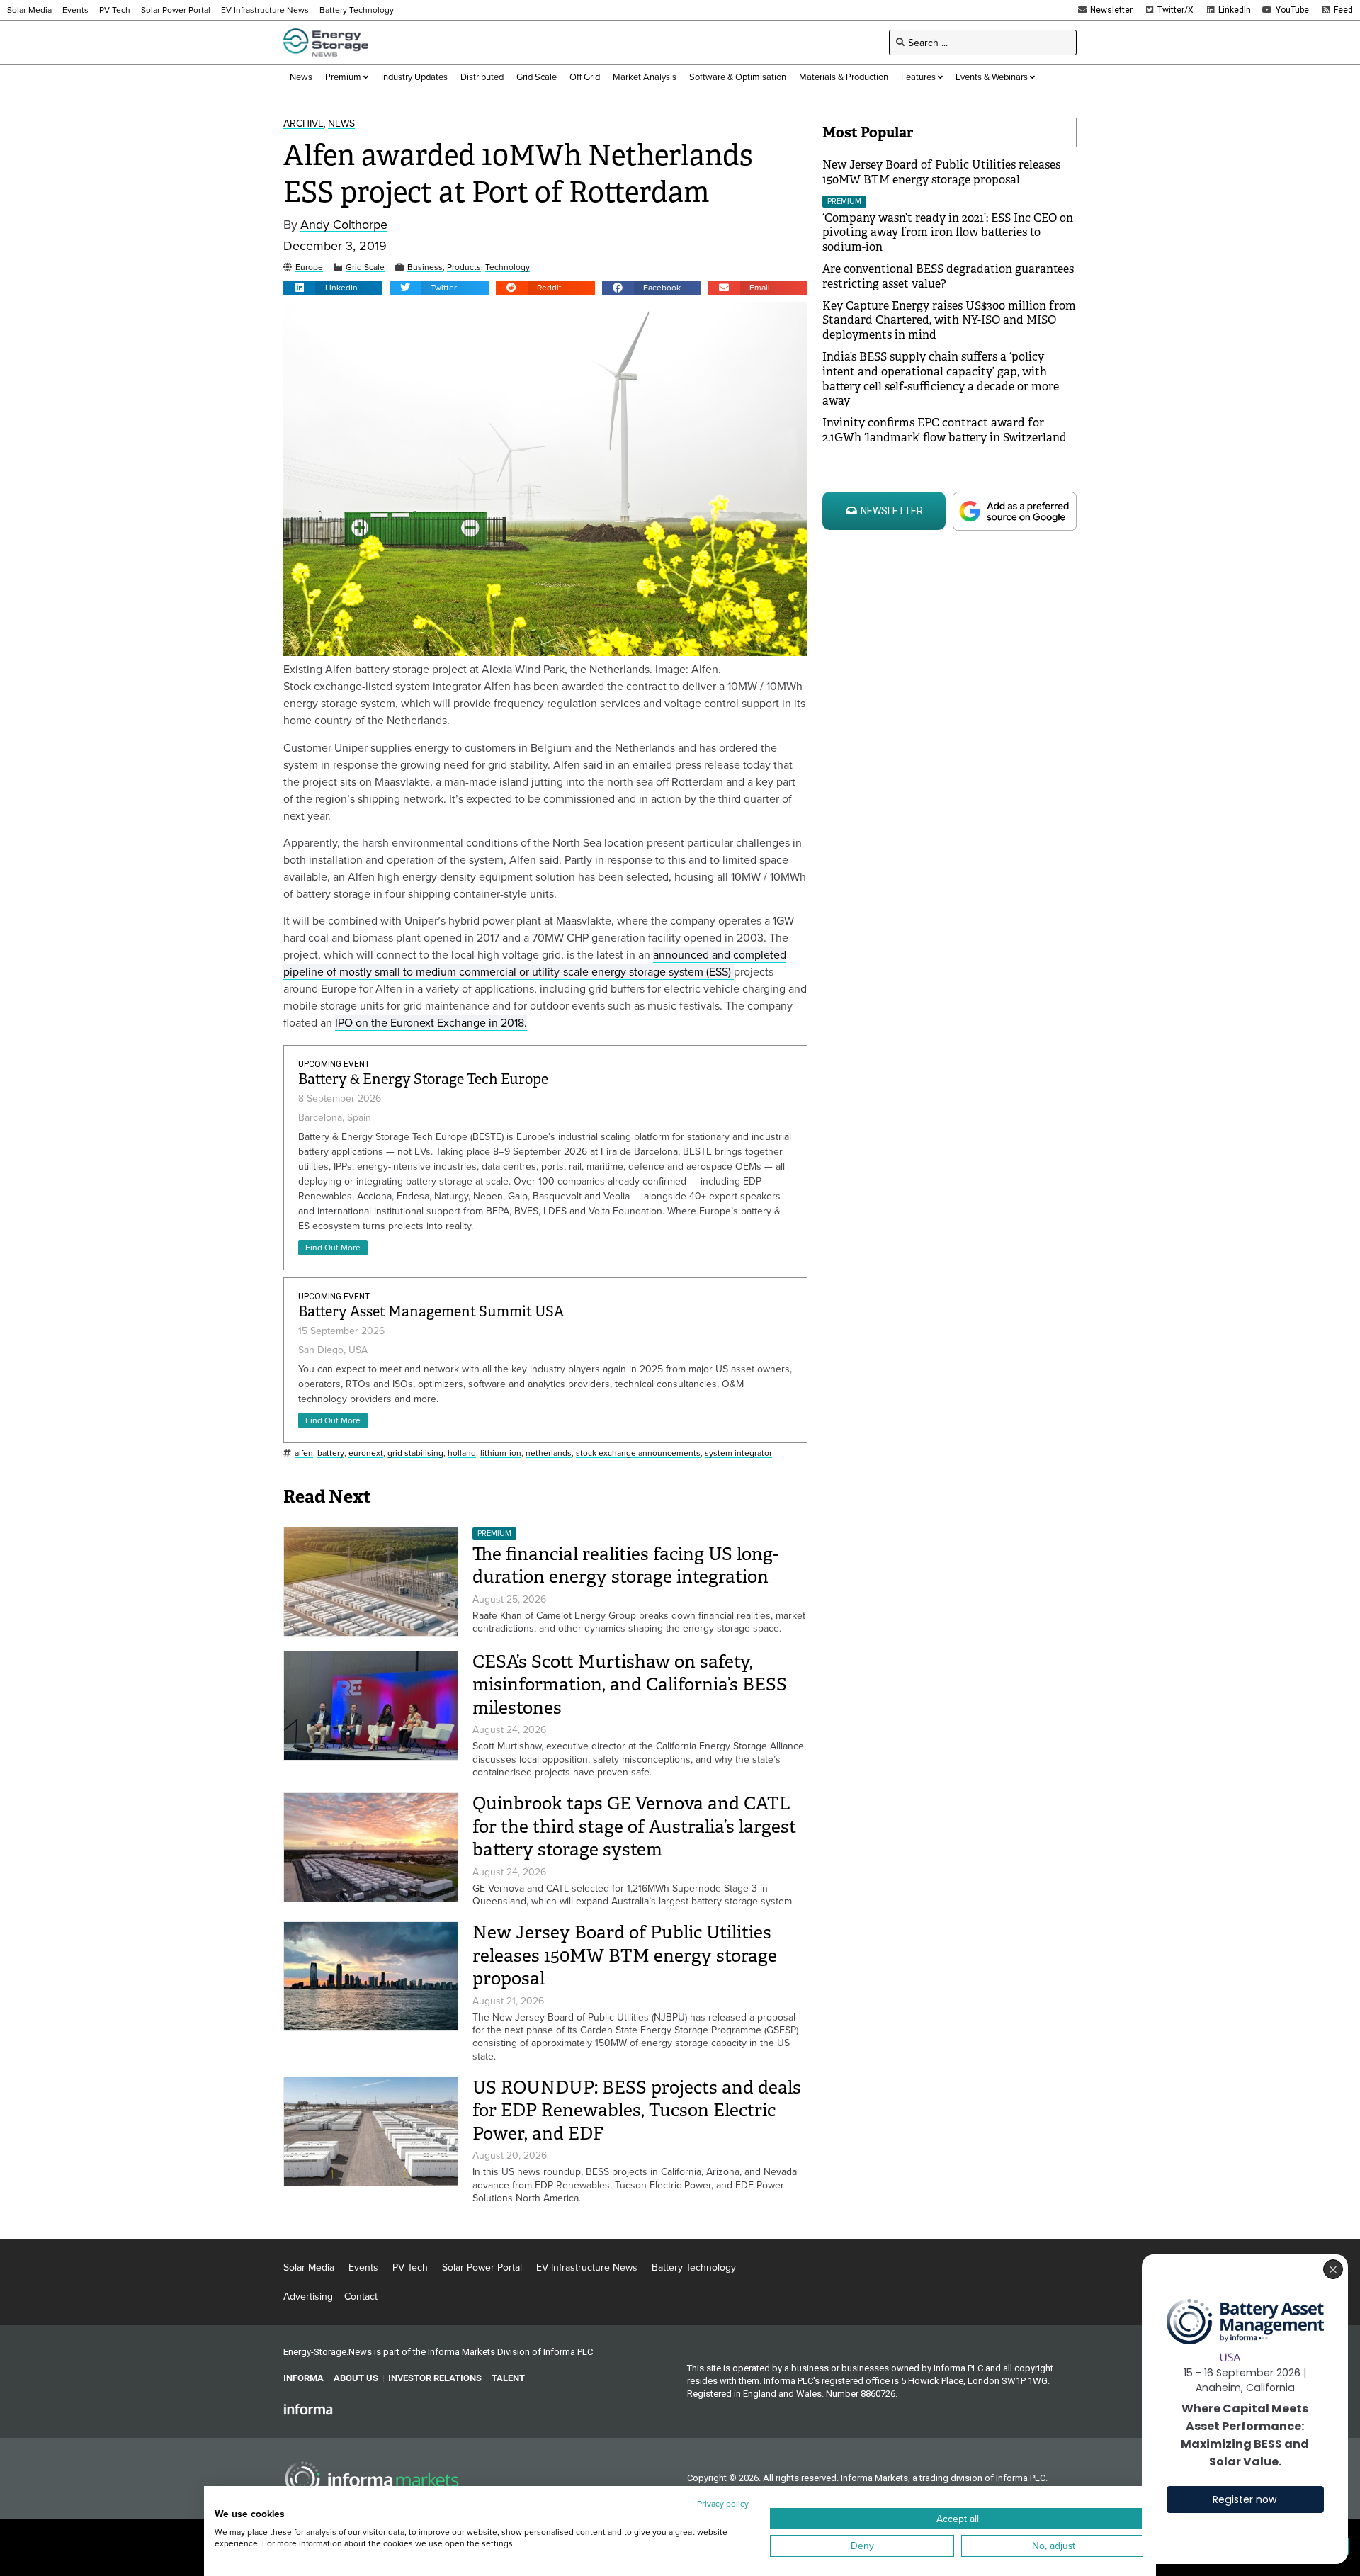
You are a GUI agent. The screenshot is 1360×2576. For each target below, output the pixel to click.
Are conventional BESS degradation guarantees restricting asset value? (948, 276)
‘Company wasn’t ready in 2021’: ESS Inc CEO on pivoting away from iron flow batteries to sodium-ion (948, 233)
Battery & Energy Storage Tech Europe (423, 1079)
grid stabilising (415, 1453)
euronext (366, 1453)
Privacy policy (723, 2503)
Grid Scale (365, 267)
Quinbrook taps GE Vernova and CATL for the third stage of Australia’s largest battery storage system (634, 1826)
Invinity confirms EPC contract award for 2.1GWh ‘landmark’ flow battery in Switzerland (945, 430)
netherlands (549, 1453)
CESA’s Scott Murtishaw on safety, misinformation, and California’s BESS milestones (630, 1685)
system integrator (738, 1453)
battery (331, 1453)
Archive (304, 124)
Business (425, 267)
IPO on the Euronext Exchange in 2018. (431, 1022)
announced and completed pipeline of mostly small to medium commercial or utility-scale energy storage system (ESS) (535, 963)
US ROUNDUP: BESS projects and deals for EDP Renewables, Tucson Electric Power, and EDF (637, 2111)
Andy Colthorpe (344, 225)
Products (464, 267)
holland (462, 1453)
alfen (304, 1453)
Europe (309, 267)
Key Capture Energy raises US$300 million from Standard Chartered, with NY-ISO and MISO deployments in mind (949, 321)
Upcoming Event (334, 1064)
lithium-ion (501, 1453)
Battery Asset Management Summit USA (431, 1312)
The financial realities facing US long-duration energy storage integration (625, 1566)
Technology (508, 267)
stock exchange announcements (638, 1453)
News (341, 124)
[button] (333, 288)
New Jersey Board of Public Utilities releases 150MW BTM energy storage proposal (625, 1955)
